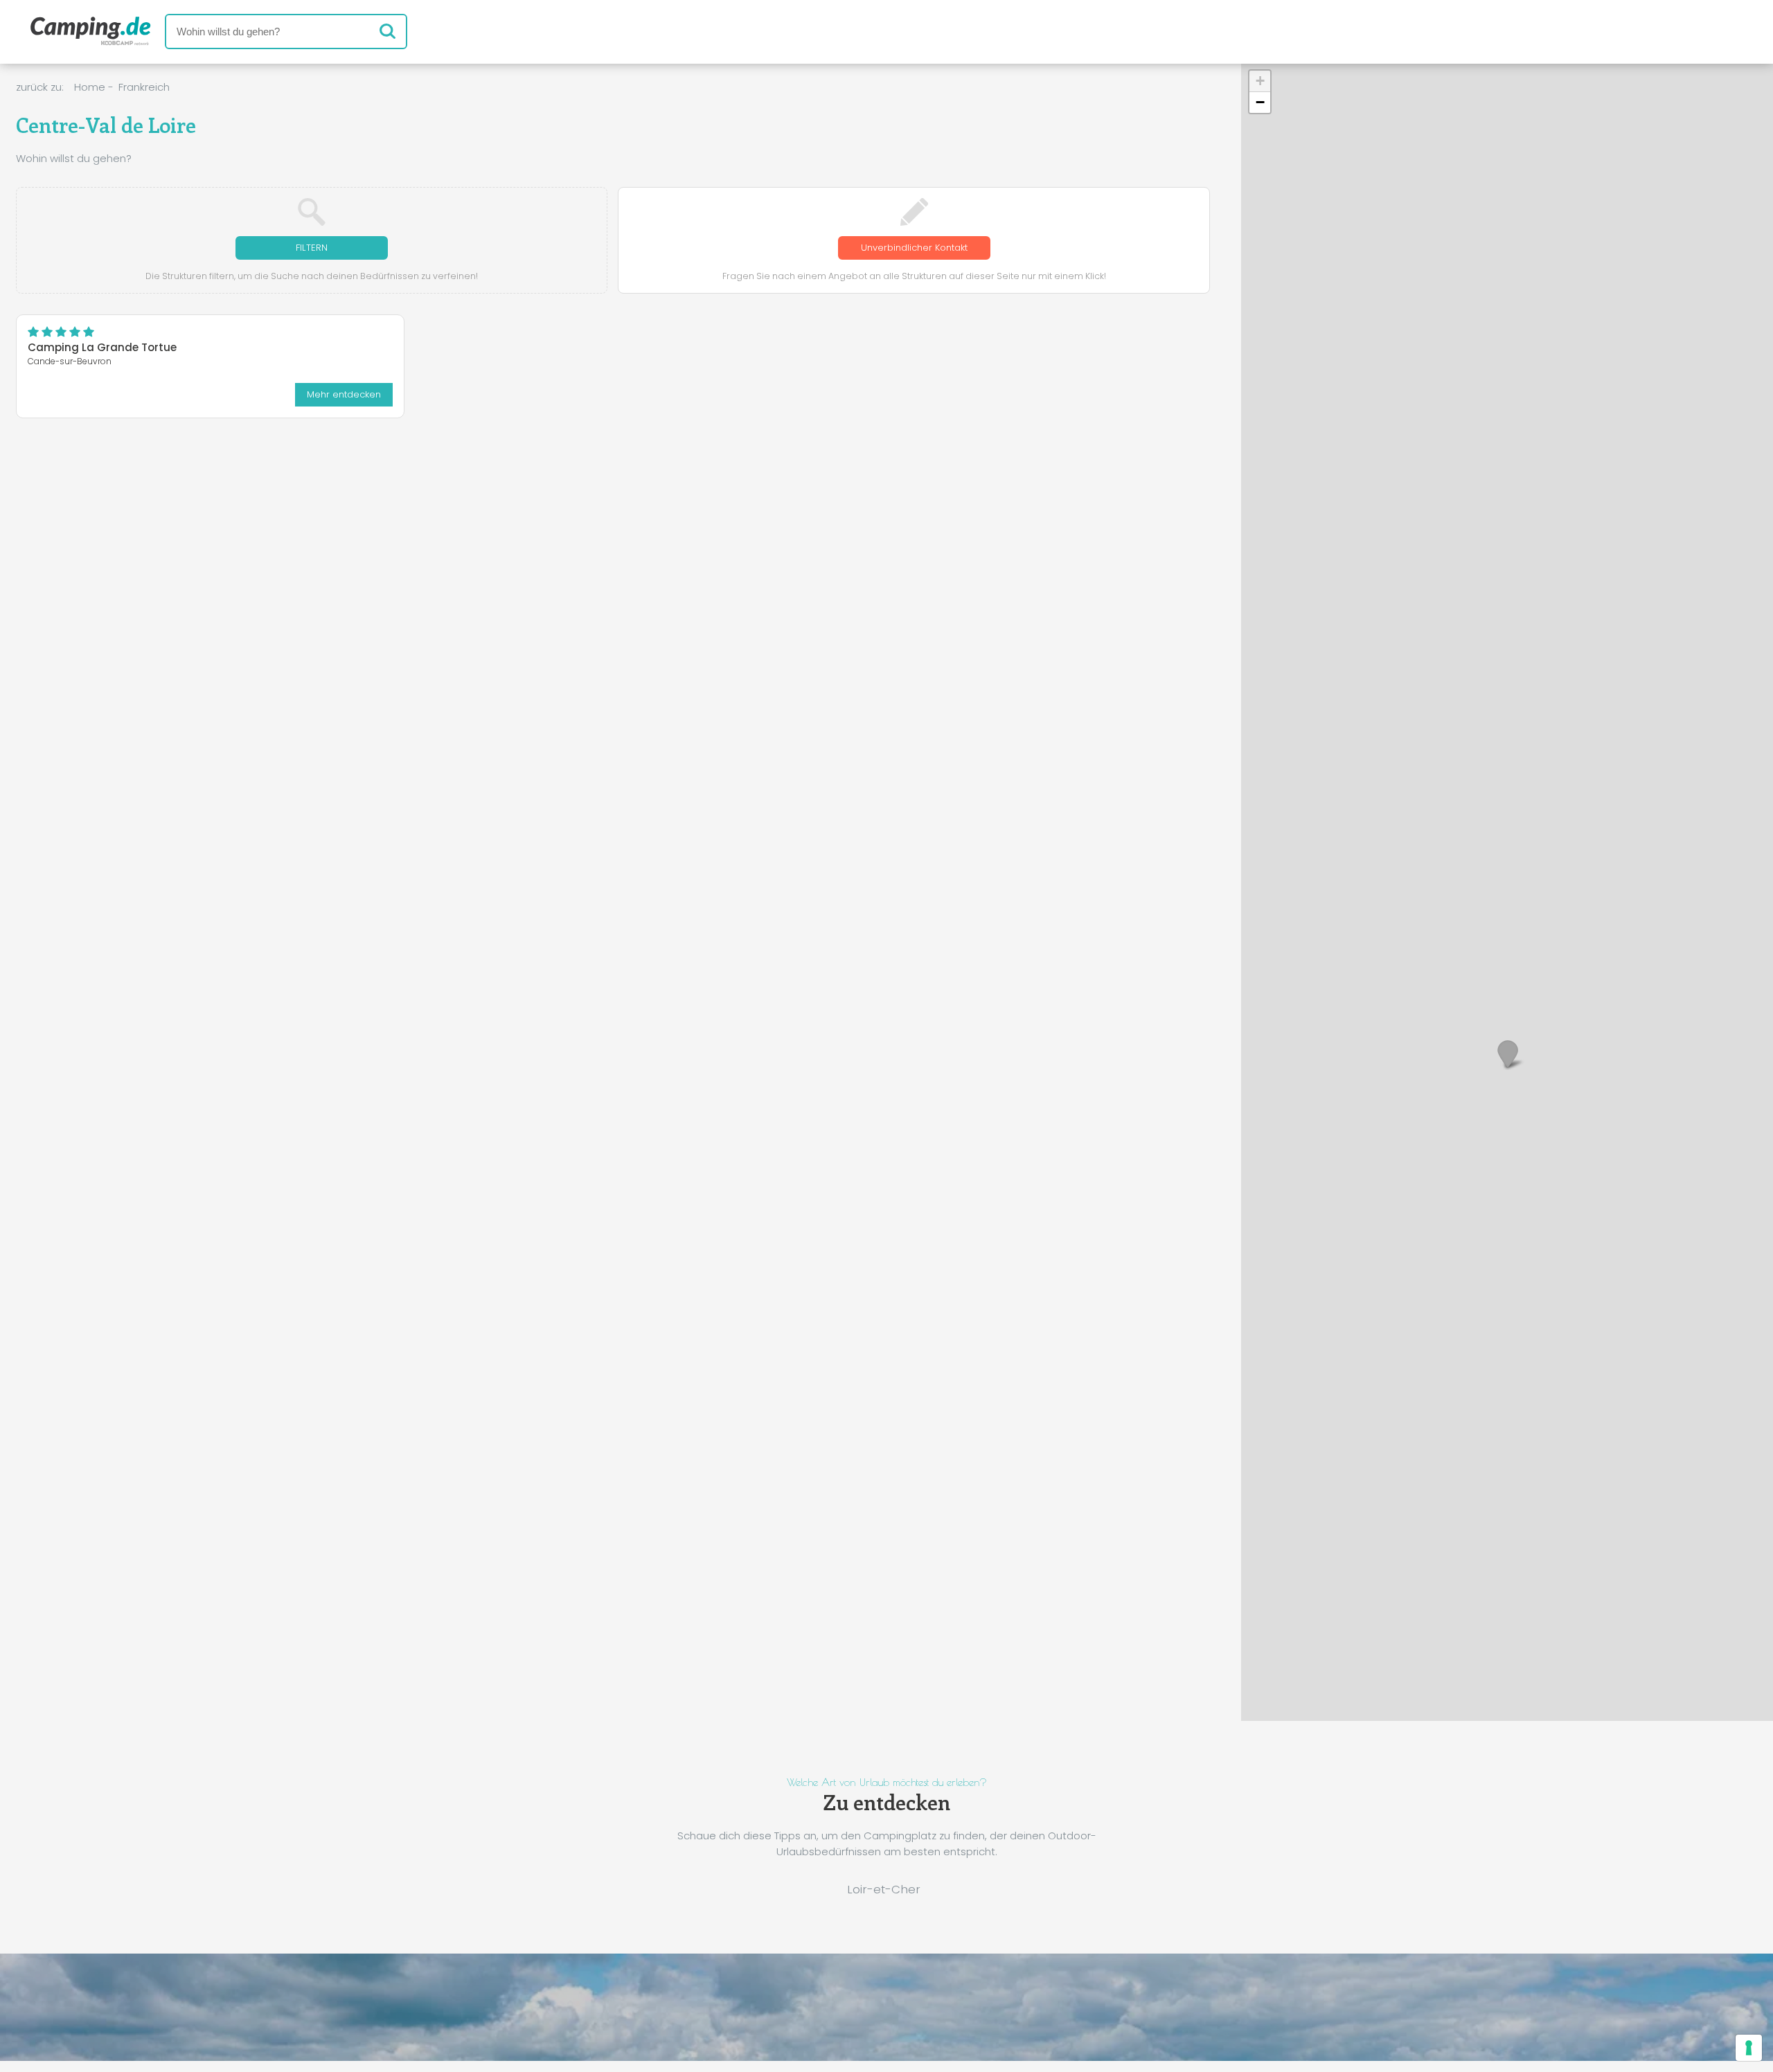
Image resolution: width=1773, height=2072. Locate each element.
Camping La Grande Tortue (102, 347)
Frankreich (144, 87)
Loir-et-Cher (884, 1889)
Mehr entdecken (344, 394)
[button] (1507, 1054)
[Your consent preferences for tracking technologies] (1749, 2048)
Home (90, 87)
